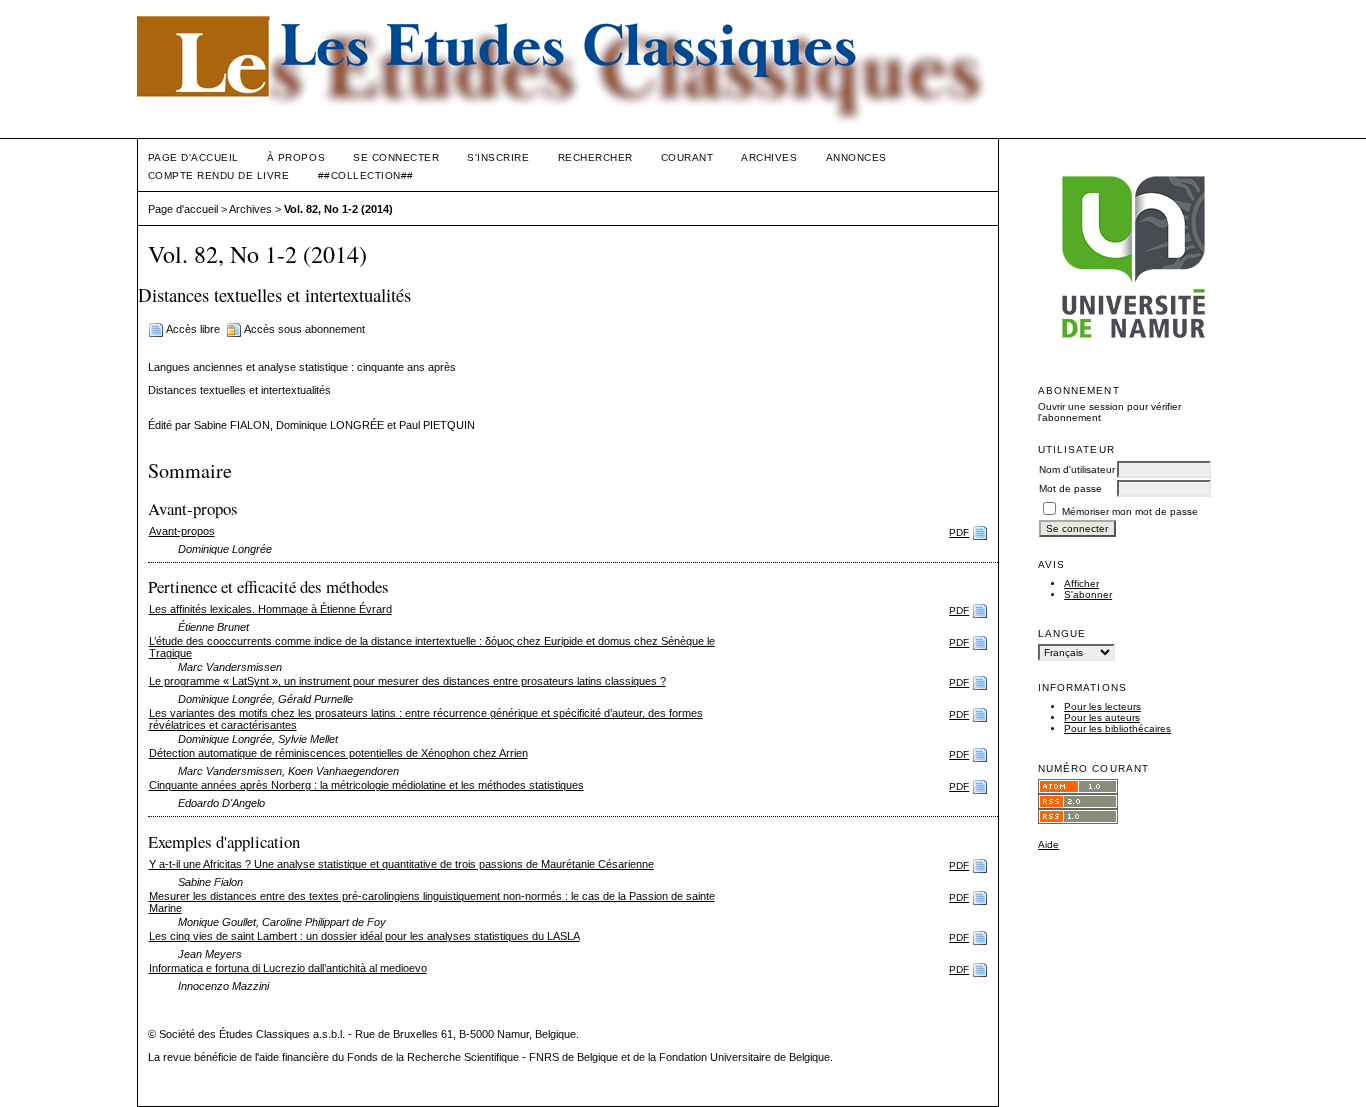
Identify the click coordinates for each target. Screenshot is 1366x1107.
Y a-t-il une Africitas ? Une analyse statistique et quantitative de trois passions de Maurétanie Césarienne (401, 864)
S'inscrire (498, 157)
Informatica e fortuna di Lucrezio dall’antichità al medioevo (288, 968)
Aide (1048, 844)
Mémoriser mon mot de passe (1130, 511)
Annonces (856, 157)
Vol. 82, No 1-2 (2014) (338, 209)
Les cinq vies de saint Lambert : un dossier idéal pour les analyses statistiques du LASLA (364, 936)
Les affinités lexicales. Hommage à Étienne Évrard (270, 609)
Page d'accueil (193, 157)
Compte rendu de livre (219, 175)
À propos (296, 157)
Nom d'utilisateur (1077, 469)
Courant (687, 157)
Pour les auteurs (1102, 717)
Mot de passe (1070, 488)
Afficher (1081, 583)
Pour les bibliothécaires (1117, 728)
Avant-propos (182, 531)
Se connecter (396, 157)
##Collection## (366, 175)
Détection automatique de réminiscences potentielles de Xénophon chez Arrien (338, 753)
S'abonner (1088, 594)
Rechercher (595, 157)
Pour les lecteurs (1102, 706)
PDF (959, 532)
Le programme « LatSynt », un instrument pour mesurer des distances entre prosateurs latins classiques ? (407, 681)
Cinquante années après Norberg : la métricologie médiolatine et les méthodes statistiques (366, 785)
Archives (769, 157)
